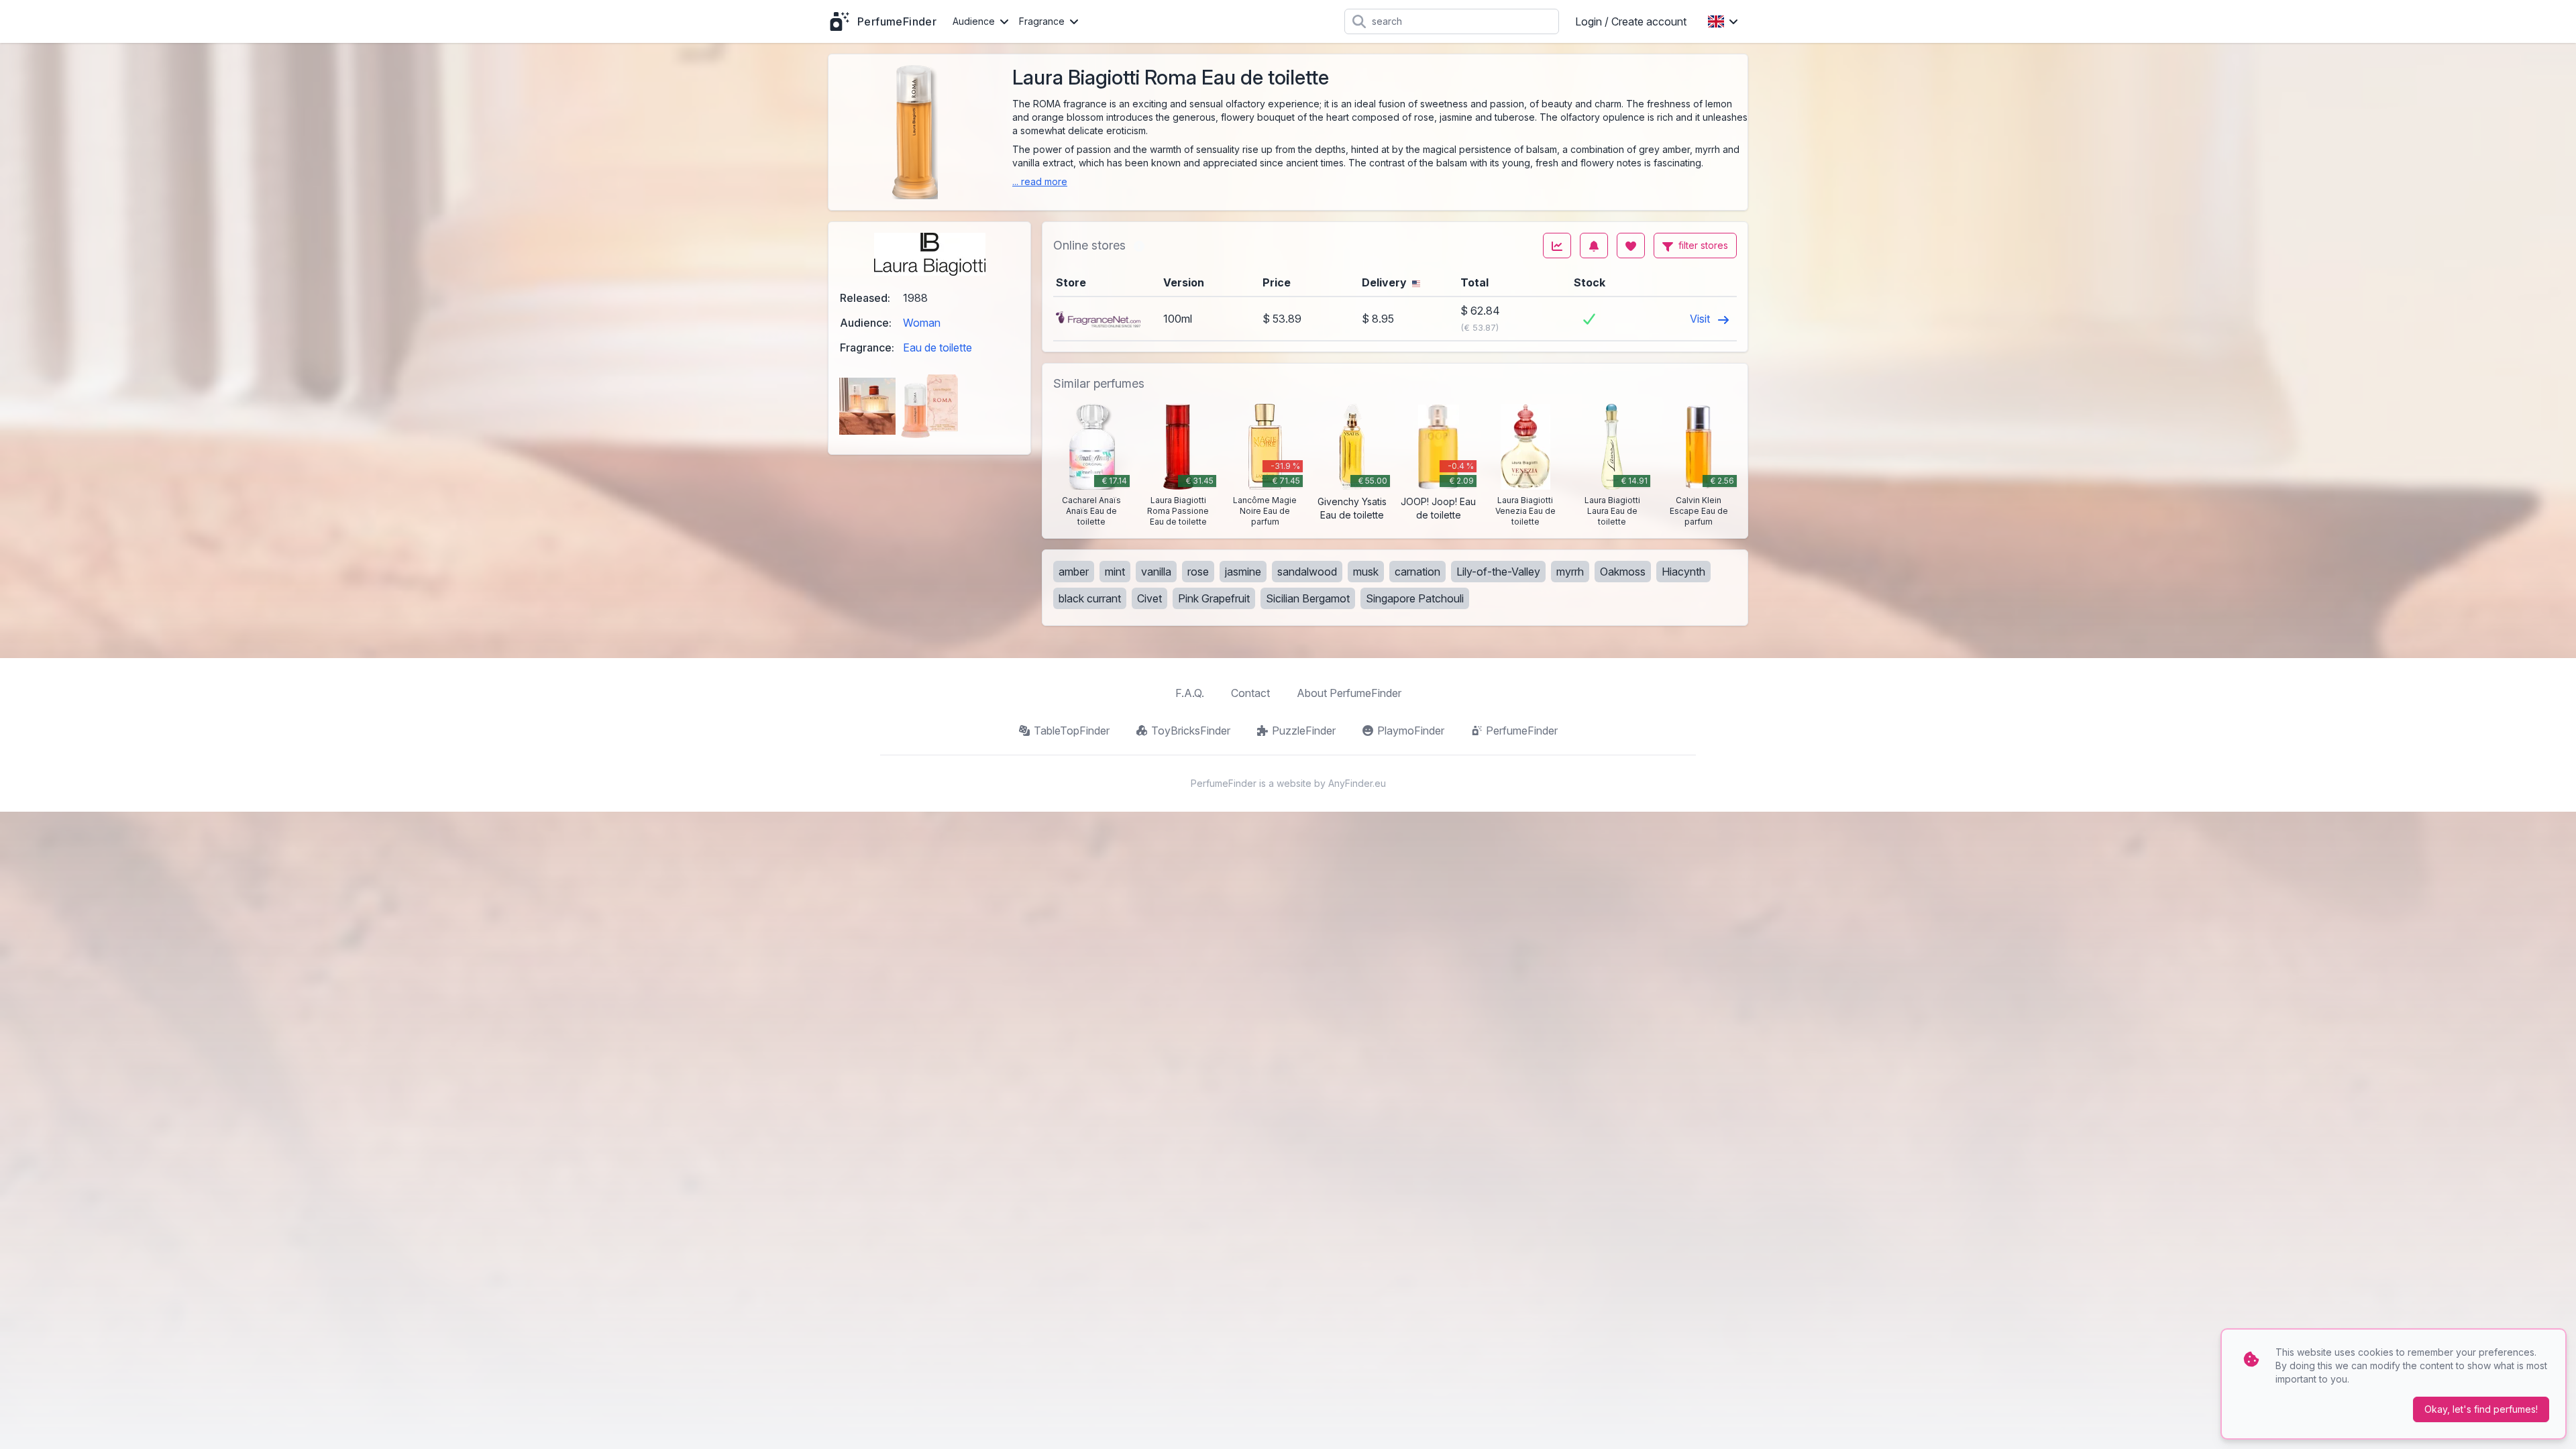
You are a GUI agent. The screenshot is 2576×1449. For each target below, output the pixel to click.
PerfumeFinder (1522, 731)
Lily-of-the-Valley (1498, 572)
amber (1074, 572)
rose (1198, 572)
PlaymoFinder (1411, 731)
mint (1115, 572)
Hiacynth (1683, 572)
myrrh (1570, 572)
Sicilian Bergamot (1308, 598)
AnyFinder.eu (1357, 783)
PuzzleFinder (1304, 731)
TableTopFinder (1072, 731)
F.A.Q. (1190, 693)
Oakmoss (1623, 572)
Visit (1701, 319)
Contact (1250, 693)
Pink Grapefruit (1214, 598)
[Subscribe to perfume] (1594, 246)
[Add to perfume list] (1631, 246)
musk (1366, 572)
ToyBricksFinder (1191, 731)
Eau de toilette (937, 347)
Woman (922, 323)
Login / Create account (1631, 21)
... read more (1040, 181)
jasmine (1243, 572)
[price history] (1557, 246)
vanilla (1156, 572)
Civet (1149, 598)
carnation (1417, 572)
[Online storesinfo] (1139, 246)
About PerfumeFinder (1349, 693)
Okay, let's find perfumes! (2481, 1409)
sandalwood (1307, 572)
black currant (1090, 598)
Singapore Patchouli (1415, 598)
